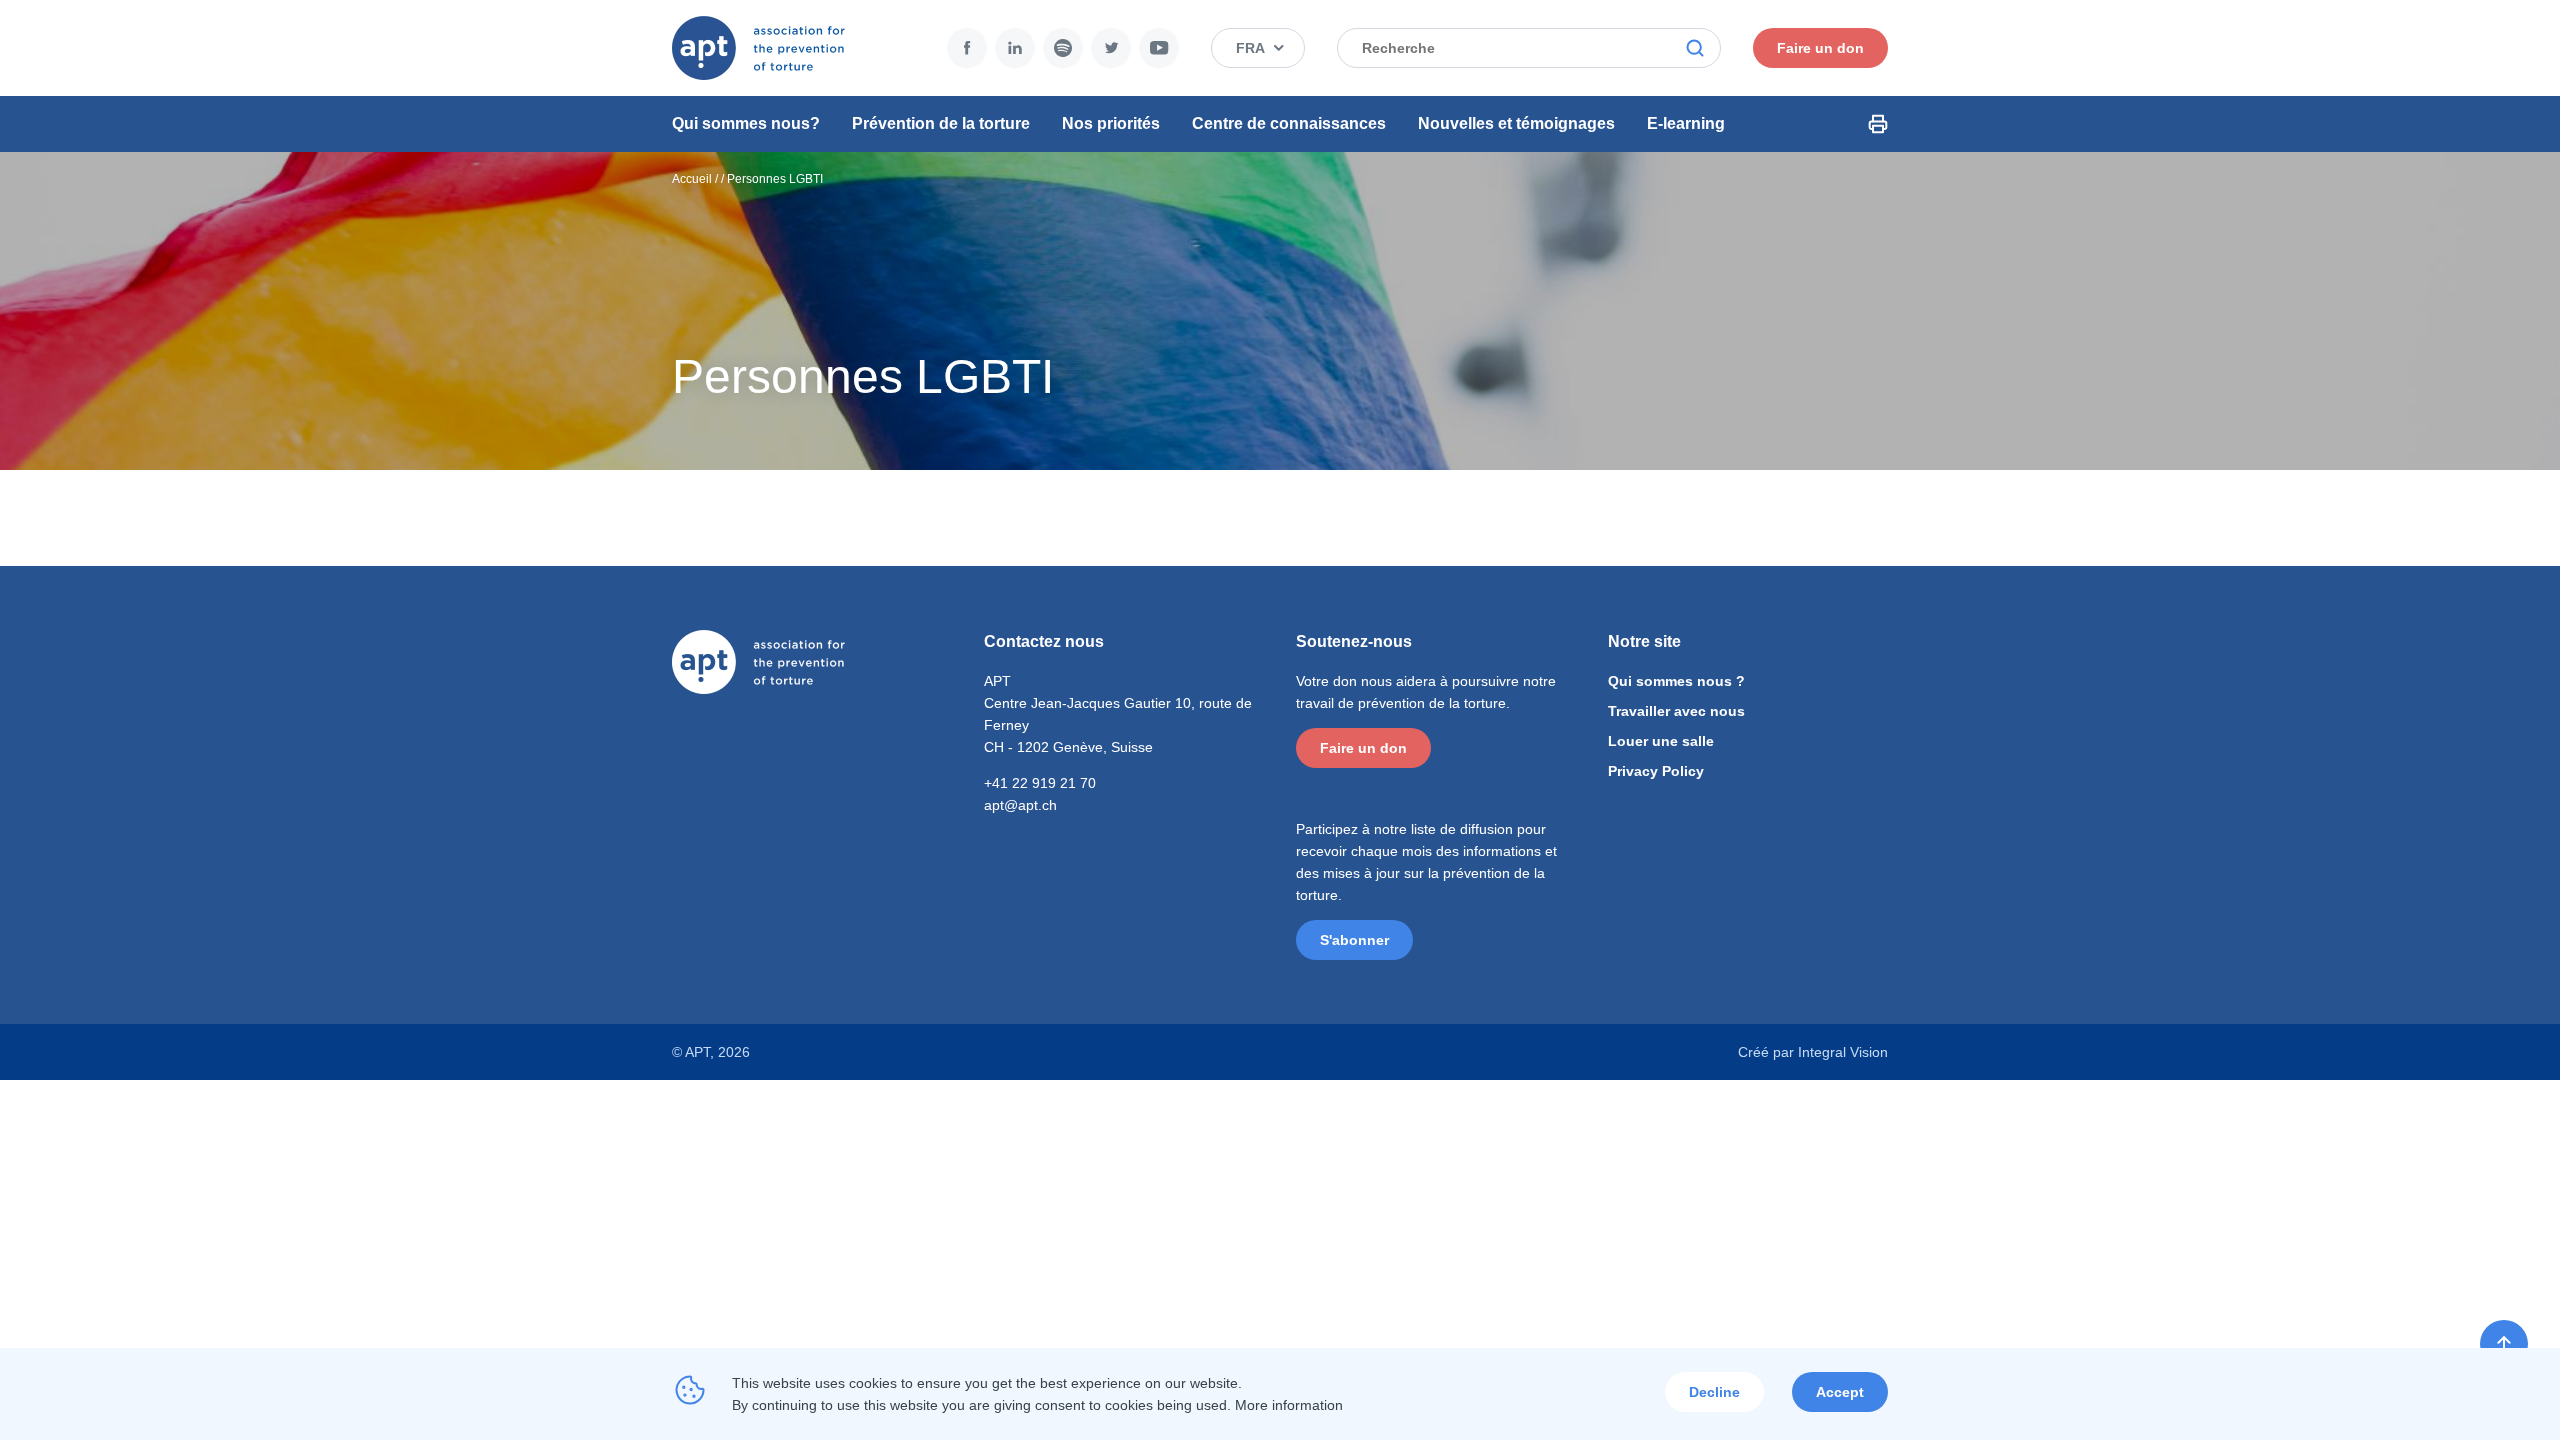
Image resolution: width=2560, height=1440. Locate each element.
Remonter (2504, 1344)
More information (1289, 1405)
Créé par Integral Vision (1813, 1052)
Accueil (692, 179)
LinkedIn (1015, 48)
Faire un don (1820, 48)
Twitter (1111, 48)
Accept (1840, 1392)
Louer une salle (1661, 741)
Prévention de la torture (941, 123)
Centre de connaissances (1289, 123)
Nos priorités (1111, 123)
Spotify (1063, 48)
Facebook (967, 48)
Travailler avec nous (1676, 711)
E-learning (1686, 123)
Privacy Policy (1656, 771)
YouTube (1159, 48)
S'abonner (1354, 940)
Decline (1714, 1392)
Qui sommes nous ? (1676, 681)
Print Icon (1878, 124)
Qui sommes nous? (746, 123)
